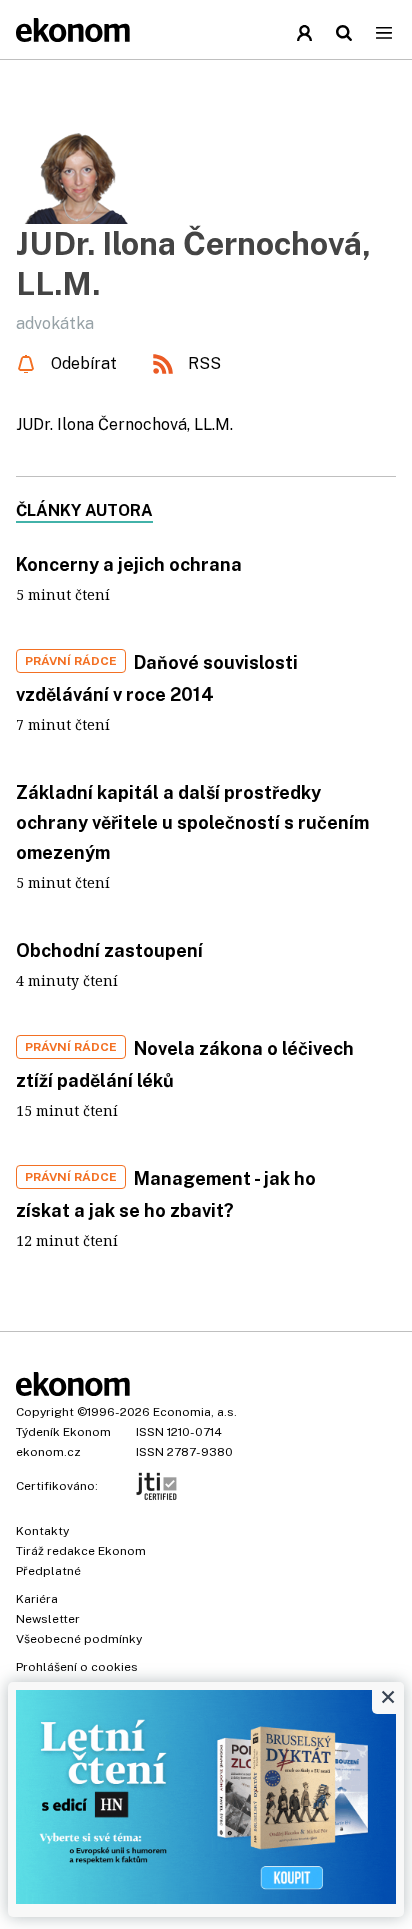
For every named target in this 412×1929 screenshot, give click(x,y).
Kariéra (37, 1599)
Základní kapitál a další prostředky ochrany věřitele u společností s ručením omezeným (192, 822)
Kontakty (42, 1531)
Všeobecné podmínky (79, 1639)
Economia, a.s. (195, 1412)
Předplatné (48, 1571)
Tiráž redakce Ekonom (81, 1551)
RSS (204, 363)
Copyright (45, 1412)
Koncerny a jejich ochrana (129, 564)
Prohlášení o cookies (77, 1667)
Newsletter (48, 1619)
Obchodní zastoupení (109, 950)
